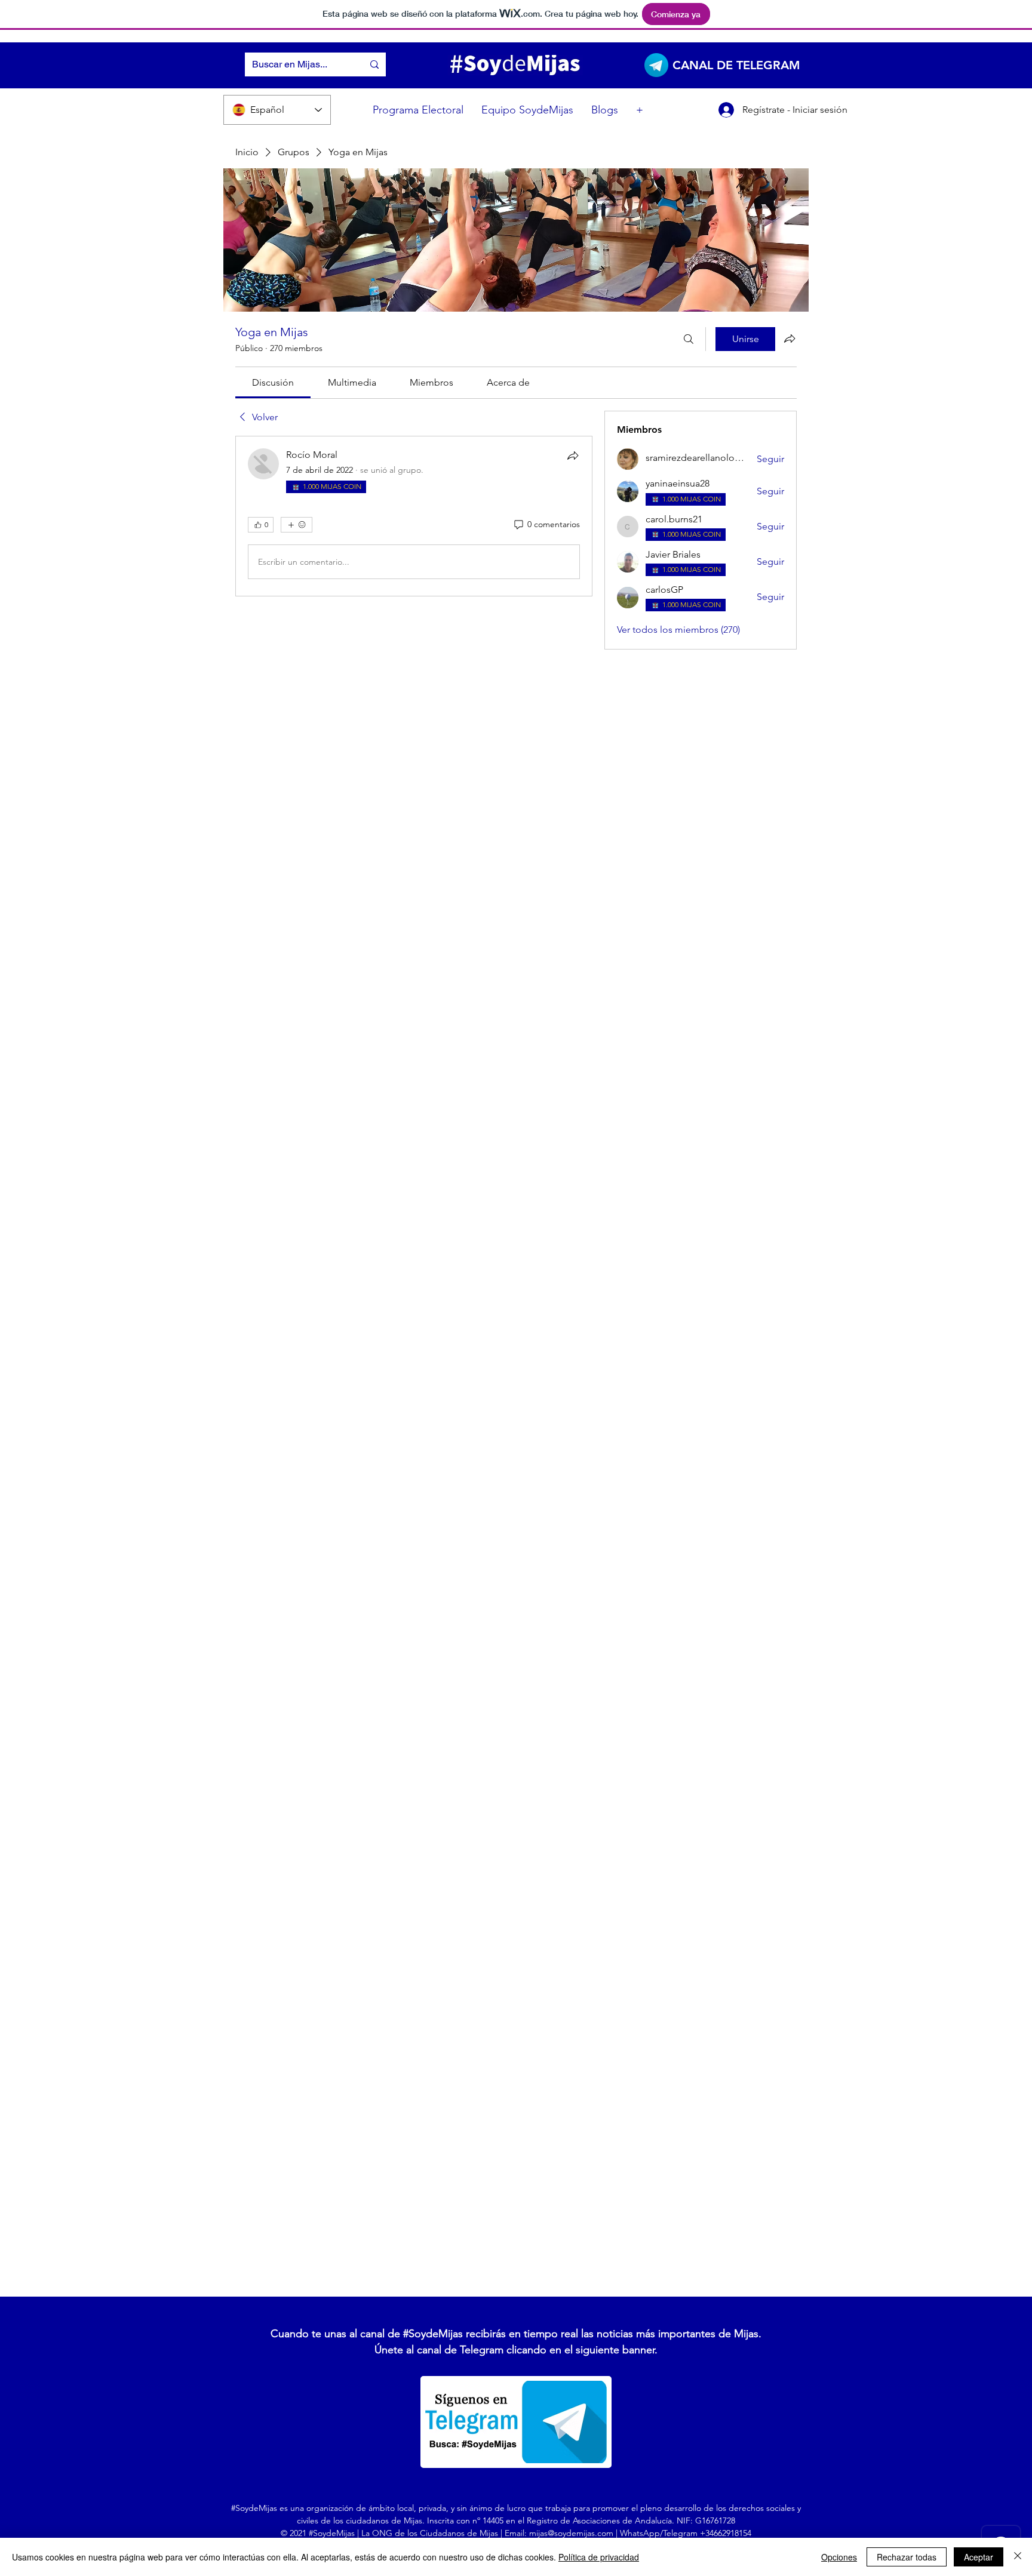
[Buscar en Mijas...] (374, 64)
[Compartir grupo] (790, 338)
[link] (273, 382)
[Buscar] (689, 339)
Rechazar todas (907, 2557)
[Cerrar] (1018, 2557)
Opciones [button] (839, 2557)
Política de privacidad (599, 2557)
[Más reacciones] (297, 525)
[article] (414, 516)
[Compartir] (573, 456)
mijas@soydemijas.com (571, 2533)
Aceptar (979, 2557)
